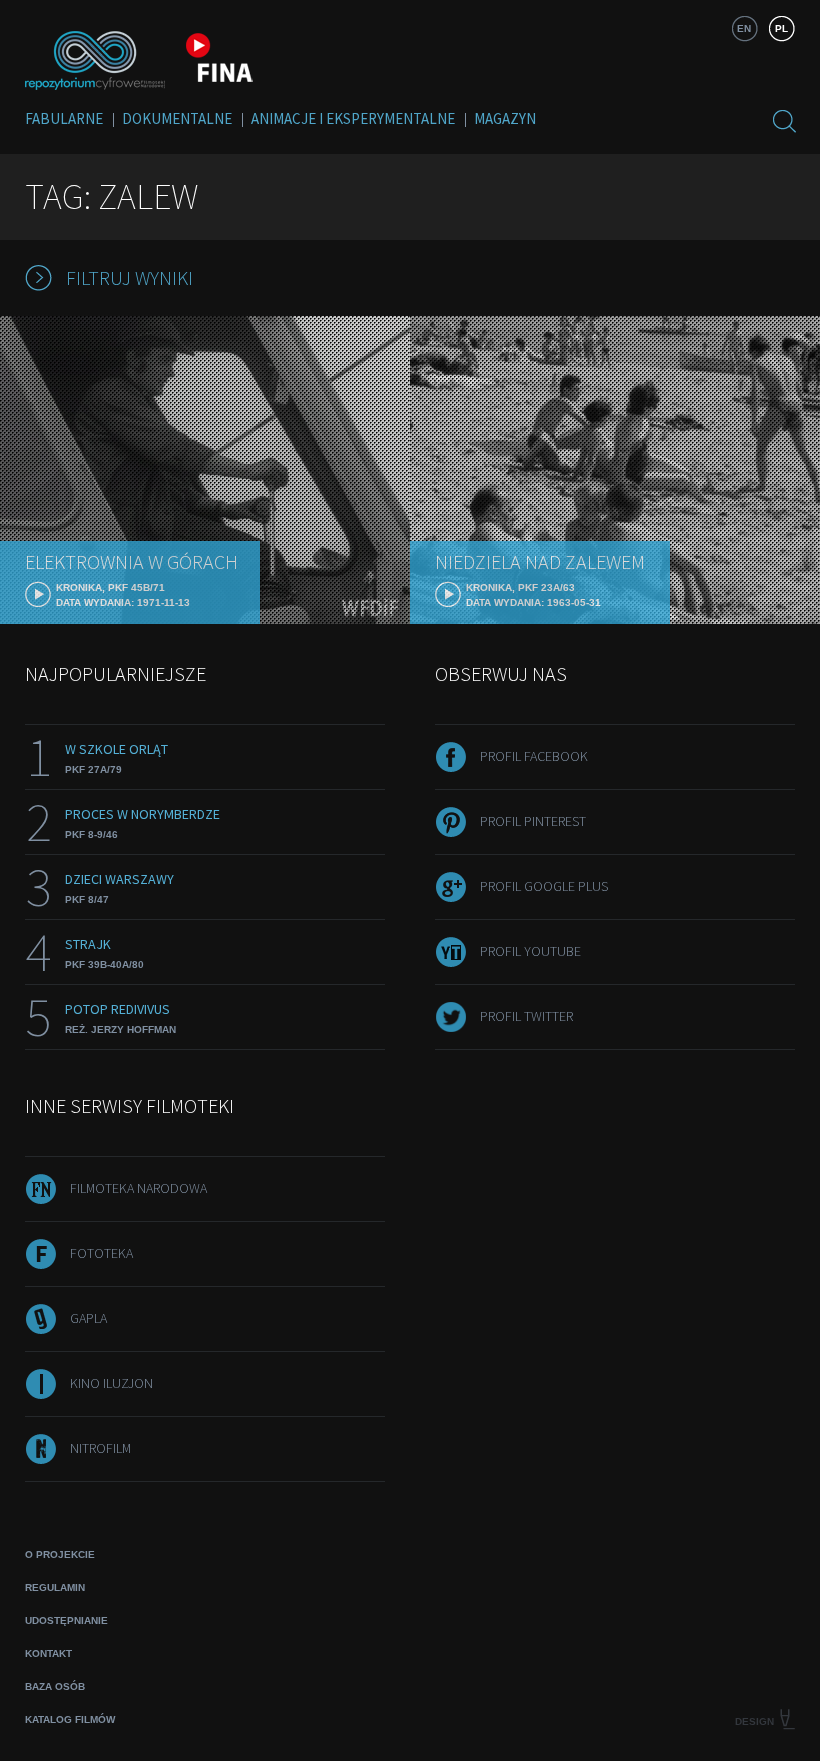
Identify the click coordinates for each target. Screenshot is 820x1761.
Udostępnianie (66, 1620)
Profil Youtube (530, 951)
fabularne (64, 118)
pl (781, 28)
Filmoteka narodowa (138, 1188)
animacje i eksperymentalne (353, 118)
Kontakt (48, 1653)
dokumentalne (177, 118)
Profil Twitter (526, 1016)
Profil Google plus (544, 886)
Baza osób (55, 1686)
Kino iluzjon (111, 1383)
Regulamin (55, 1587)
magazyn (505, 118)
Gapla (88, 1318)
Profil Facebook (534, 756)
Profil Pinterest (533, 821)
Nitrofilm (100, 1448)
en (744, 28)
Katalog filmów (70, 1719)
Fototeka (101, 1253)
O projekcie (60, 1554)
